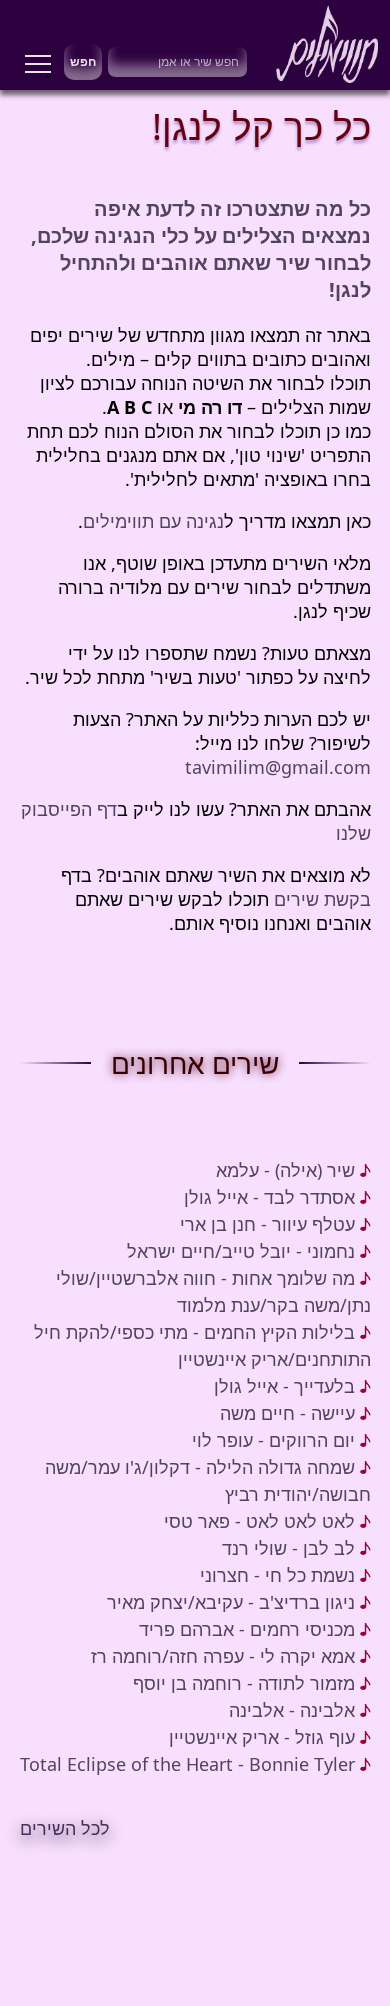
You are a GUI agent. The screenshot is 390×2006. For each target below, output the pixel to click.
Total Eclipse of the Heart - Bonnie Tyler (187, 1764)
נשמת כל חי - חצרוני (277, 1575)
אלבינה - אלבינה (292, 1710)
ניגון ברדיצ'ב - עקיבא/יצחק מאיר (231, 1602)
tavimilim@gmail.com (278, 767)
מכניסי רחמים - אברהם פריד (247, 1629)
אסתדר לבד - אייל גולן (269, 1197)
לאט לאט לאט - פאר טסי (259, 1521)
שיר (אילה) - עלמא (285, 1170)
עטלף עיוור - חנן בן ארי (267, 1224)
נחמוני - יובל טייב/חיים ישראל (241, 1251)
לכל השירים (65, 1828)
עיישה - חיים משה (287, 1413)
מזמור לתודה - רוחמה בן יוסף (244, 1683)
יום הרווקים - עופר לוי (273, 1440)
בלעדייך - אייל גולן (284, 1386)
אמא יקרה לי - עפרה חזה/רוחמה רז (223, 1656)
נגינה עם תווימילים (153, 521)
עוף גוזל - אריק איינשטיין (262, 1737)
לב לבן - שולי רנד (288, 1548)
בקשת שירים (322, 899)
